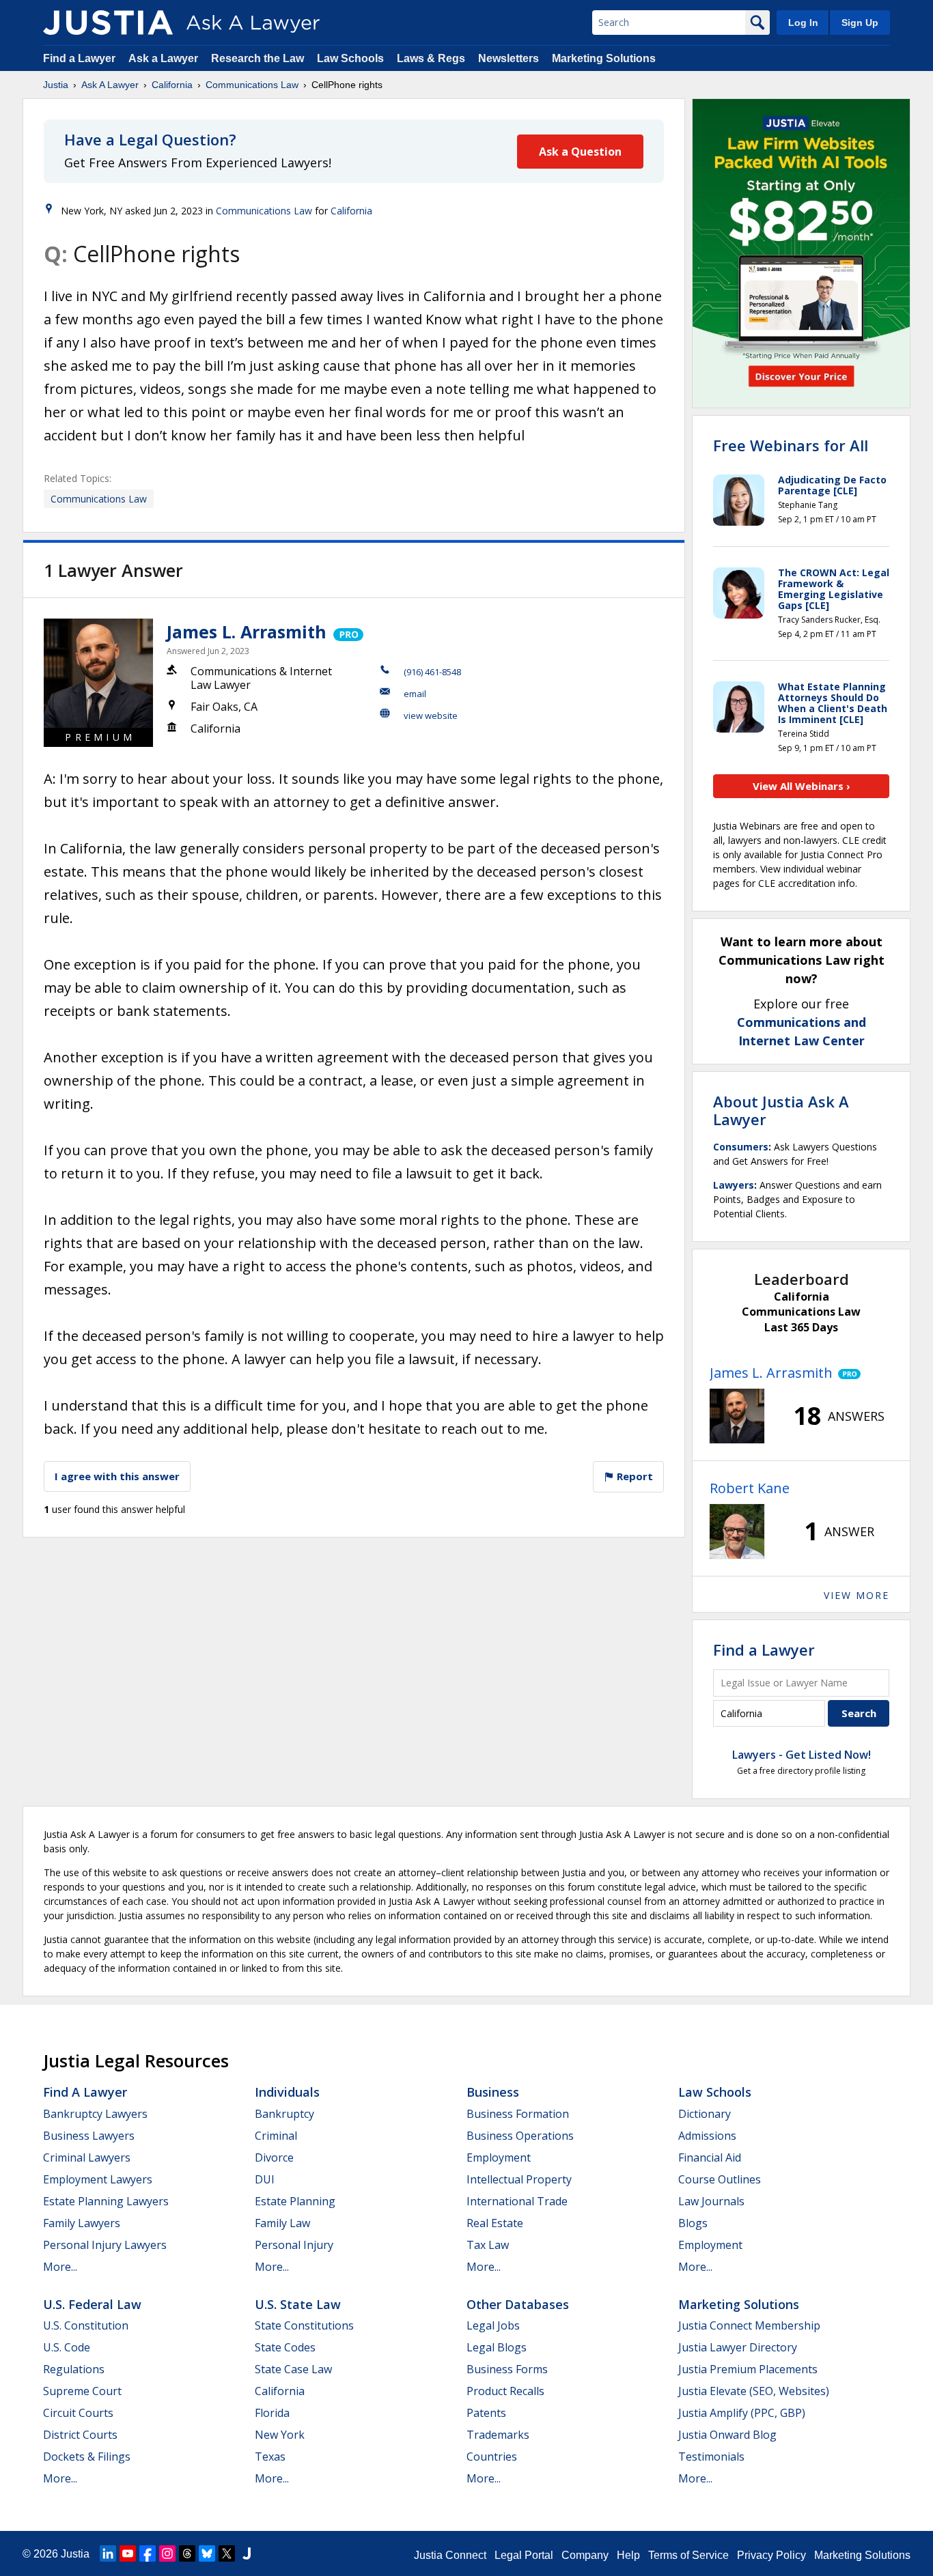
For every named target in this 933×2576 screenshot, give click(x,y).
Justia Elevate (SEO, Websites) (754, 2391)
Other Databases (518, 2304)
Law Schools (350, 58)
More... (60, 2267)
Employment (499, 2157)
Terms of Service (688, 2555)
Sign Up (860, 23)
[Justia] (108, 23)
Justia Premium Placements (748, 2369)
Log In (803, 23)
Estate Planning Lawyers (106, 2201)
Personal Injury (294, 2245)
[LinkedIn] (108, 2553)
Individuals (287, 2092)
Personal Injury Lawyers (105, 2245)
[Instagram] (167, 2553)
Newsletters (509, 58)
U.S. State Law (298, 2304)
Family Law (282, 2223)
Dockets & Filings (87, 2457)
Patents (486, 2413)
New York (280, 2435)
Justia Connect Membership (749, 2325)
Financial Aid (710, 2157)
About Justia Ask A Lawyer (781, 1110)
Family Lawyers (82, 2223)
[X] (227, 2553)
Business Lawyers (89, 2136)
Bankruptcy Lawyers (95, 2114)
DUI (265, 2179)
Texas (270, 2457)
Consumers (741, 1147)
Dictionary (705, 2114)
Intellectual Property (519, 2179)
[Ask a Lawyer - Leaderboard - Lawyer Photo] (737, 1416)
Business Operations (520, 2136)
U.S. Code (67, 2347)
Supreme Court (82, 2391)
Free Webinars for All (791, 445)
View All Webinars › (802, 786)
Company (585, 2555)
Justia (56, 85)
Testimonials (711, 2457)
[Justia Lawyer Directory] (247, 2553)
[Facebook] (148, 2553)
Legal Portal (524, 2555)
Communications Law (252, 85)
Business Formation (518, 2114)
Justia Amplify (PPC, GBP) (742, 2413)
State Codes (285, 2347)
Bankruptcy (284, 2114)
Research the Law (257, 58)
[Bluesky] (207, 2553)
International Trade (517, 2201)
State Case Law (293, 2369)
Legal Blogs (497, 2347)
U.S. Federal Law (92, 2304)
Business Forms (507, 2369)
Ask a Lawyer (165, 58)
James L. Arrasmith (247, 632)
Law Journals (711, 2201)
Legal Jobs (493, 2325)
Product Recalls (505, 2391)
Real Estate (495, 2223)
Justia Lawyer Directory (738, 2347)
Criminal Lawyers (87, 2157)
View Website (431, 716)
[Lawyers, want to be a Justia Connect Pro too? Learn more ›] (347, 632)
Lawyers (734, 1185)
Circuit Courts (78, 2413)
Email (415, 694)
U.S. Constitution (86, 2325)
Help (628, 2555)
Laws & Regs (431, 58)
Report (633, 1476)
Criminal (276, 2136)
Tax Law (488, 2245)
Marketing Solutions (604, 58)
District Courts (80, 2435)
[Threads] (187, 2553)
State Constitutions (304, 2325)
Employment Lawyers (98, 2179)
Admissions (707, 2136)
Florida (272, 2413)
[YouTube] (128, 2553)
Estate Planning (295, 2201)
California (172, 85)
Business (493, 2092)
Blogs (693, 2223)
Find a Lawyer (79, 58)
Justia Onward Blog (727, 2435)
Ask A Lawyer (110, 85)
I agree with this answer (117, 1476)
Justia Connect (450, 2555)
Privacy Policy (771, 2555)
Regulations (74, 2369)
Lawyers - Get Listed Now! (802, 1755)
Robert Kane (750, 1488)
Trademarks (498, 2435)
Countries (492, 2457)
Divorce (274, 2157)
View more (857, 1595)
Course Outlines (720, 2179)
